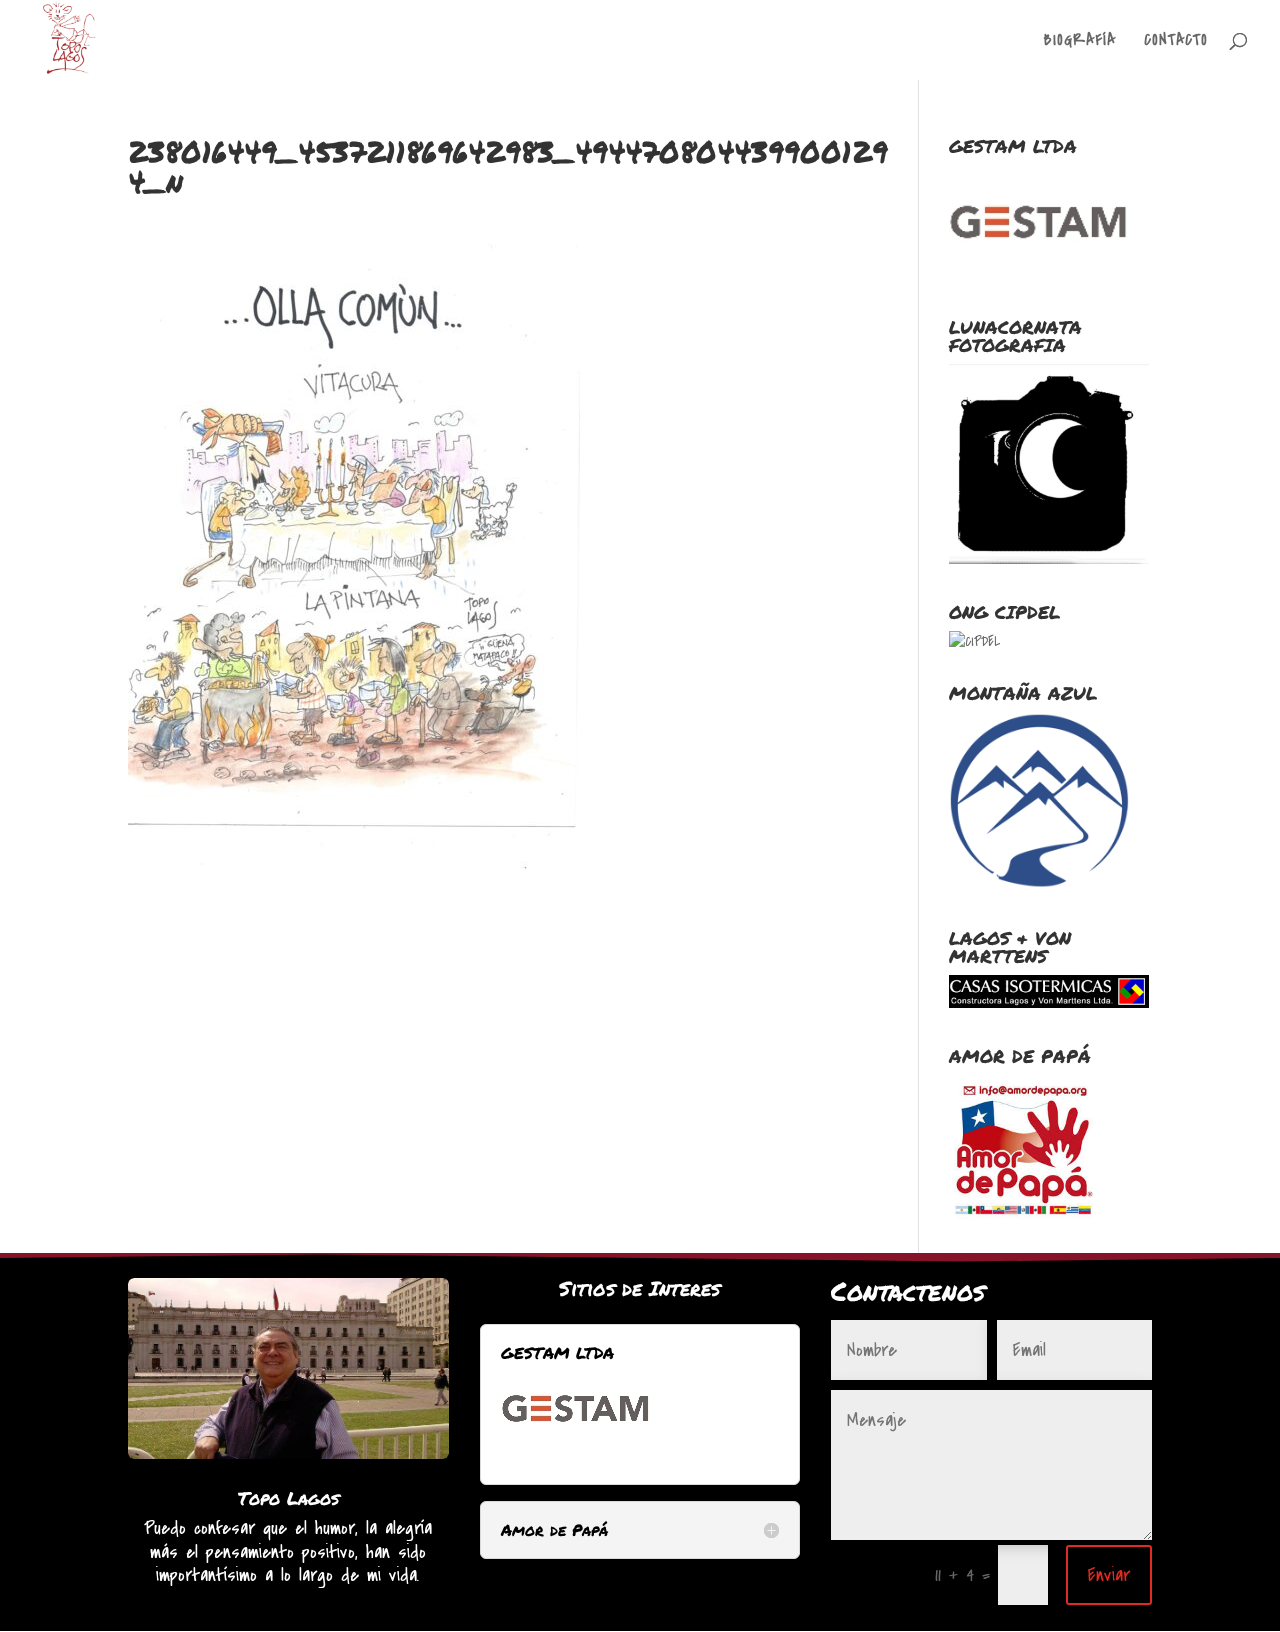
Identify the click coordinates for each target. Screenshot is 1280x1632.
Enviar (1109, 1575)
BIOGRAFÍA (1080, 42)
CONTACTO (1176, 42)
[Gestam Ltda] (576, 1452)
